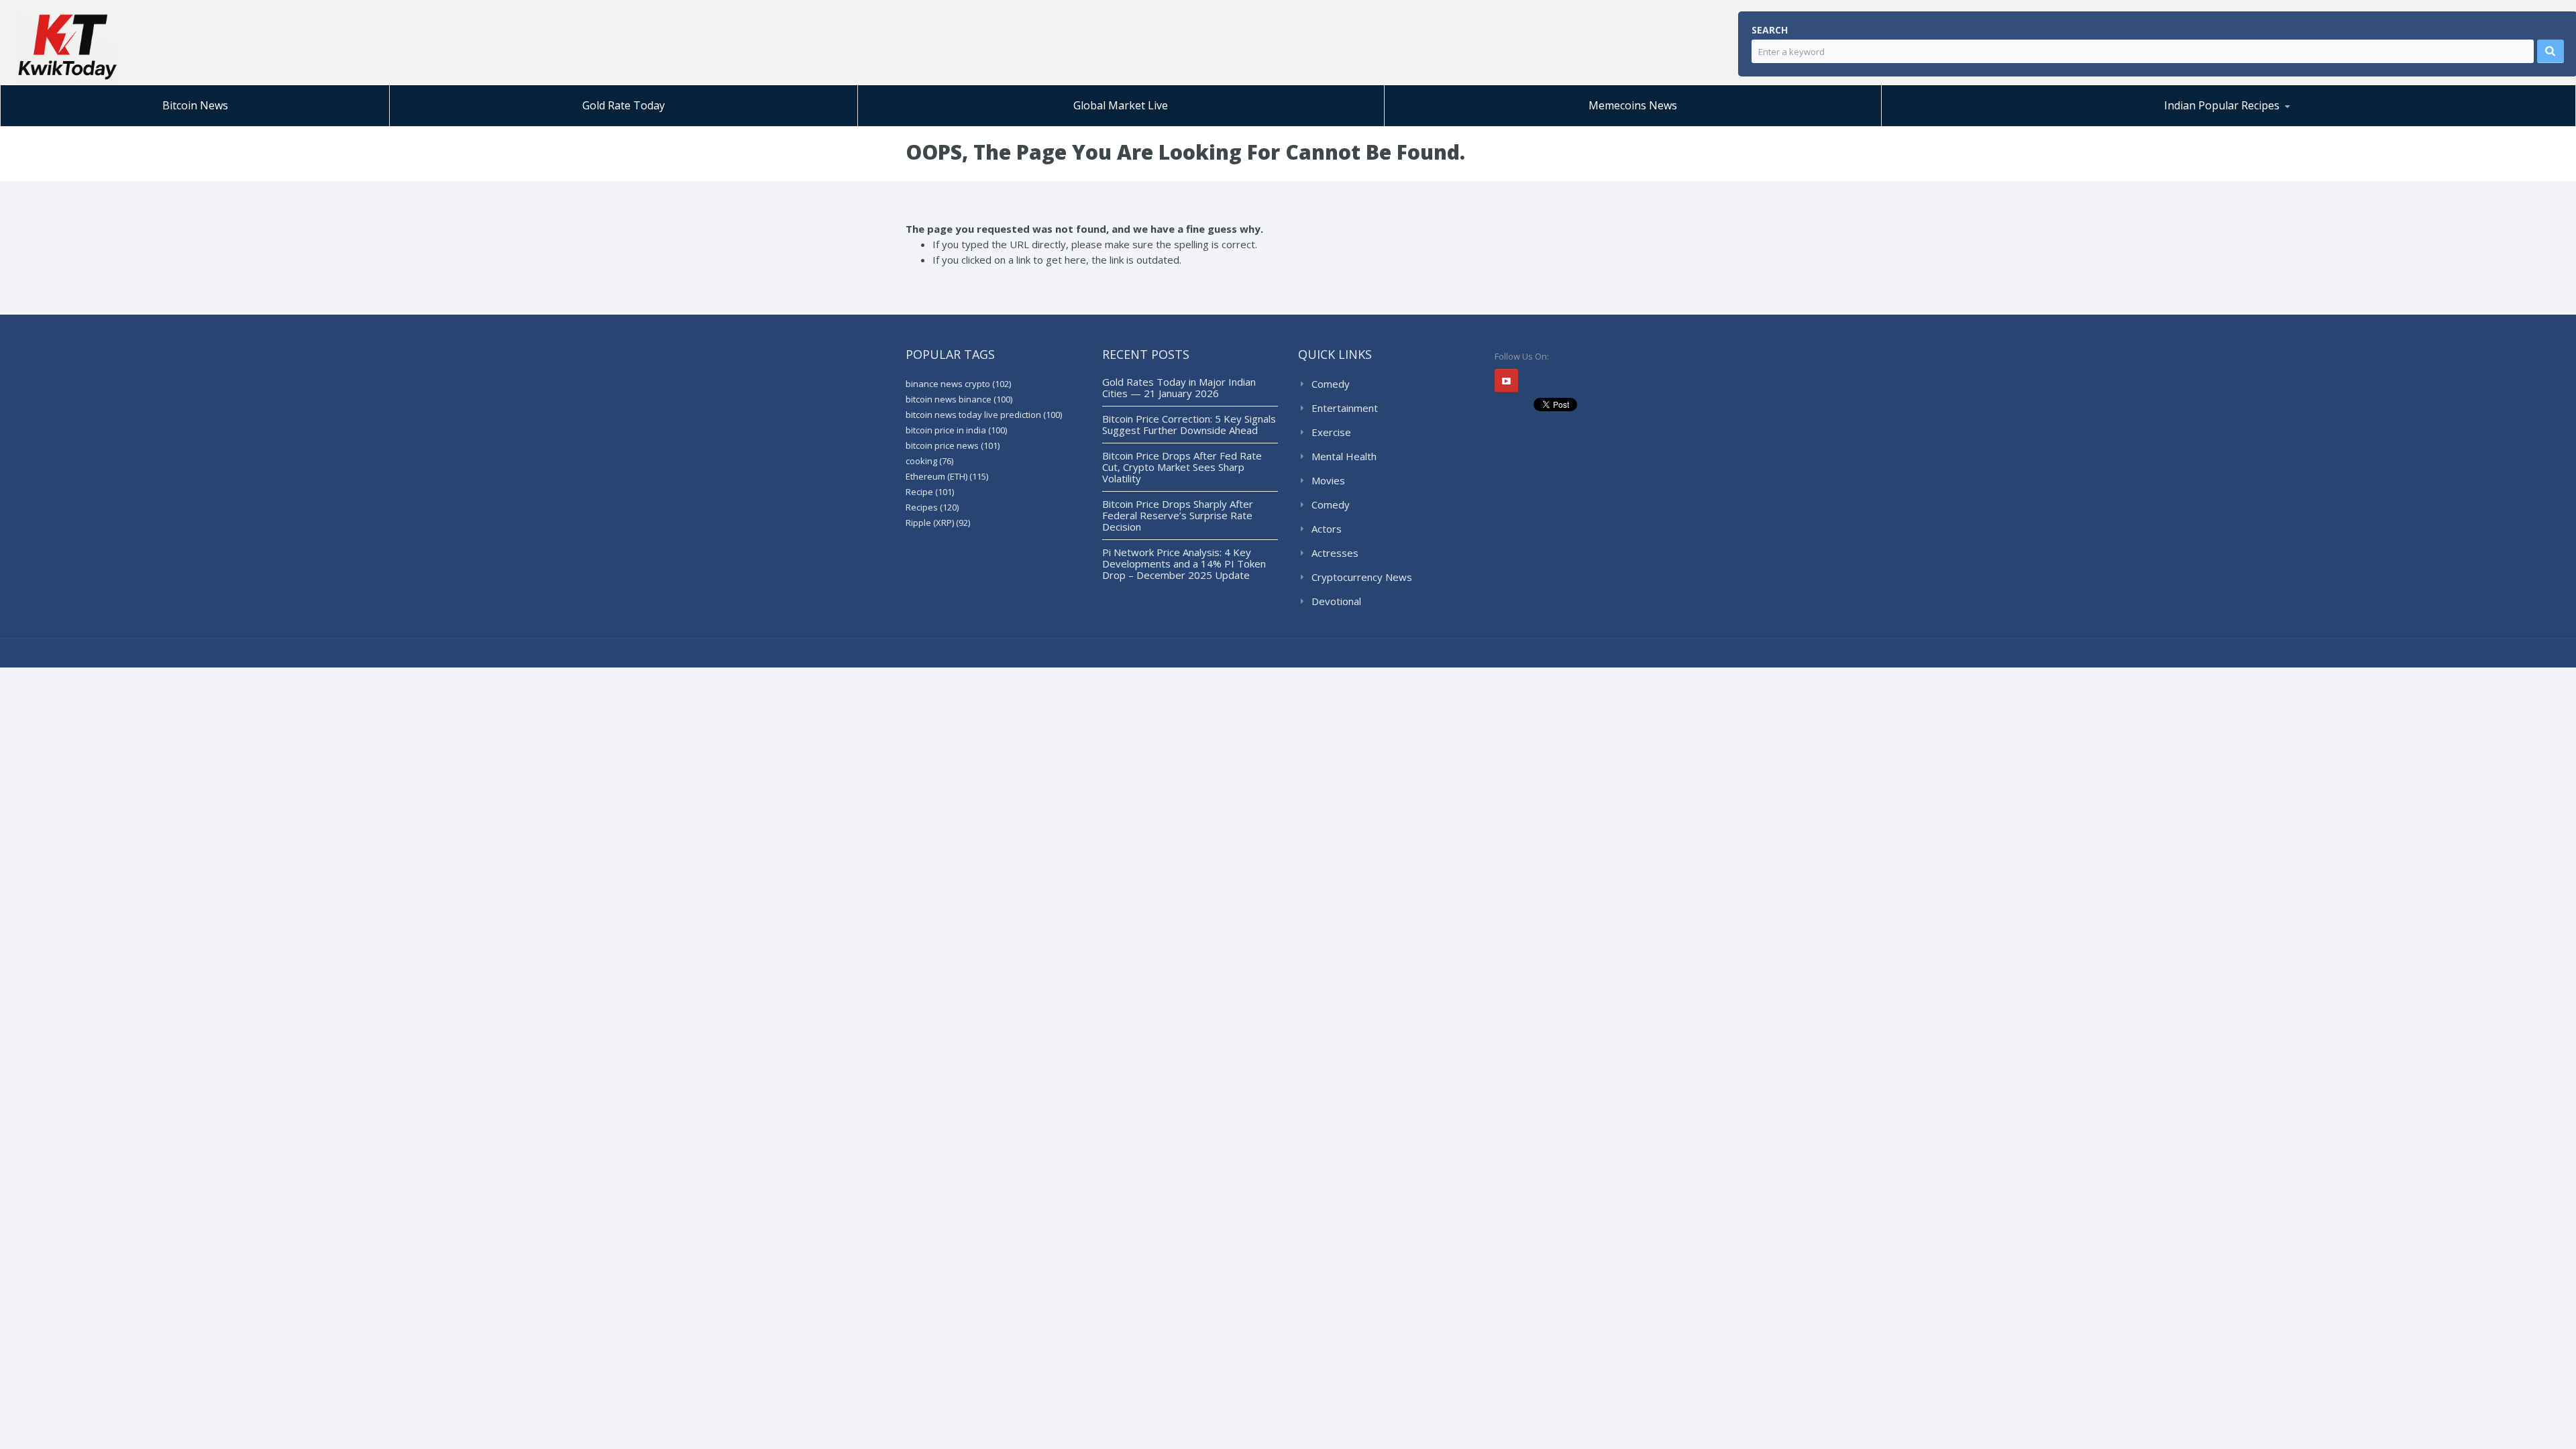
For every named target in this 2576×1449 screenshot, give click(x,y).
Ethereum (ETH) (947, 476)
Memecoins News (1633, 105)
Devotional (1336, 601)
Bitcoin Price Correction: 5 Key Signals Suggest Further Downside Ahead (1189, 424)
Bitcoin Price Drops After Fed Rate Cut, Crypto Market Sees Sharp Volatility (1182, 467)
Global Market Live (1121, 105)
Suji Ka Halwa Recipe (1954, 126)
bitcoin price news (953, 445)
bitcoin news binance (959, 399)
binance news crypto (958, 384)
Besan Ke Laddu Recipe (1982, 124)
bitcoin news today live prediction (984, 415)
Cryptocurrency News (1362, 577)
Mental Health (1344, 456)
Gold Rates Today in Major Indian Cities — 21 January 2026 (1179, 387)
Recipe (930, 492)
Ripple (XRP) (938, 523)
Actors (1327, 529)
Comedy (1331, 384)
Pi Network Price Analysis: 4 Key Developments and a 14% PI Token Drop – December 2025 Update (1184, 563)
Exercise (1331, 432)
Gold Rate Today (624, 105)
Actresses (1335, 553)
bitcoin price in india (956, 430)
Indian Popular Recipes (2222, 105)
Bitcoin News (195, 105)
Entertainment (1345, 408)
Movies (1328, 480)
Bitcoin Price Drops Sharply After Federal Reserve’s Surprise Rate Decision (1178, 515)
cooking (929, 461)
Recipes (932, 507)
